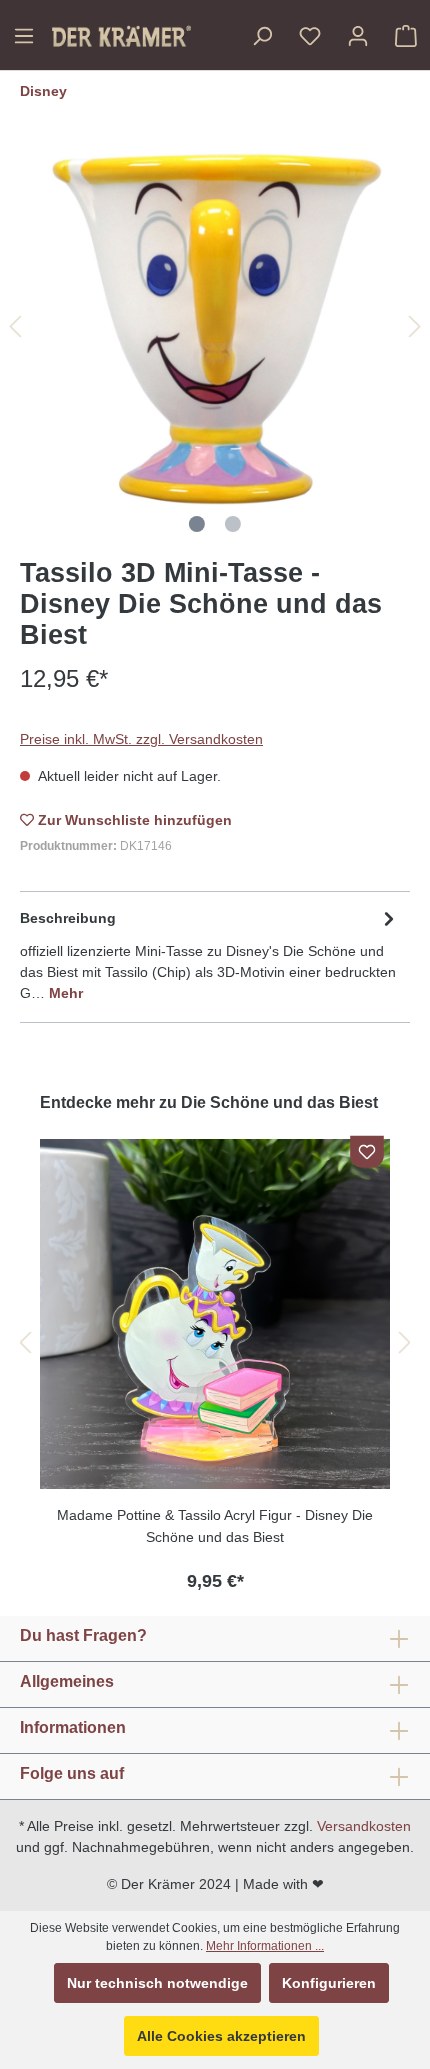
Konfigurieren (329, 1983)
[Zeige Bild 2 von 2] (233, 524)
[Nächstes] (415, 326)
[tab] (210, 954)
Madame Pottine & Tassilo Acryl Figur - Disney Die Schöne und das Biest (215, 1526)
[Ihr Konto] (358, 36)
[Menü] (24, 36)
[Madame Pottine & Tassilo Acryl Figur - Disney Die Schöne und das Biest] (215, 1314)
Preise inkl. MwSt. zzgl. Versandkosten (141, 739)
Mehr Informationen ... (265, 1946)
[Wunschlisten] (310, 36)
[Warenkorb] (406, 36)
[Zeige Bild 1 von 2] (197, 524)
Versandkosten (364, 1826)
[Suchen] (262, 36)
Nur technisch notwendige (157, 1983)
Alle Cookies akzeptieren (221, 2036)
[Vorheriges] (15, 326)
